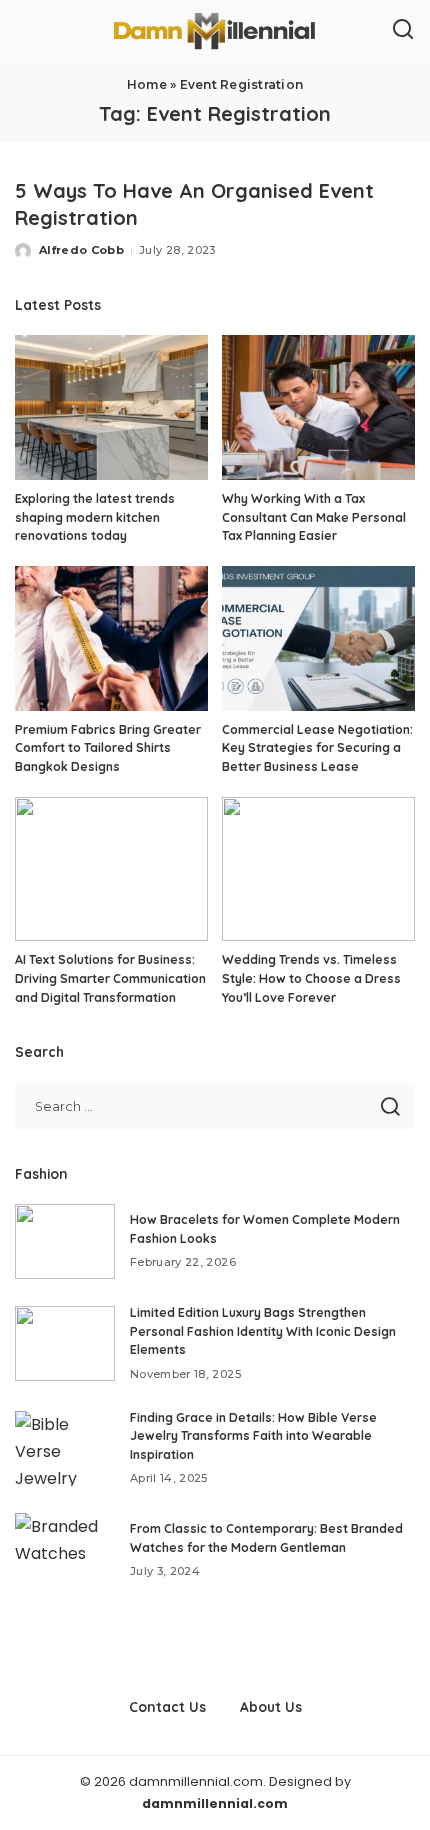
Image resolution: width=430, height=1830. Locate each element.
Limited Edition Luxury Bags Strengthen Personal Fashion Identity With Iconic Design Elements (263, 1331)
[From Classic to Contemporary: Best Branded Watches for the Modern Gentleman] (65, 1550)
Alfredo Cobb (81, 250)
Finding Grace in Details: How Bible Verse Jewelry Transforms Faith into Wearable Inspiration (253, 1436)
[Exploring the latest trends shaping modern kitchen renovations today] (111, 407)
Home (147, 84)
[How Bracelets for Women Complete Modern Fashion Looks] (65, 1241)
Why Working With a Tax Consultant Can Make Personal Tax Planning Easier (314, 517)
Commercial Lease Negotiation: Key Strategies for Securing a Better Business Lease (317, 748)
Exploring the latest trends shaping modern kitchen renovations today (95, 517)
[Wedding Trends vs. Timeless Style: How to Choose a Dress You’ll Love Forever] (318, 869)
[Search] (403, 30)
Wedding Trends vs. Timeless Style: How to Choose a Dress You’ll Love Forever (311, 978)
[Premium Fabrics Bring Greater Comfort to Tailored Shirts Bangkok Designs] (111, 638)
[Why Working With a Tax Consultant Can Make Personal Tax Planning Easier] (318, 407)
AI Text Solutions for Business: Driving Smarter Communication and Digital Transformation (110, 978)
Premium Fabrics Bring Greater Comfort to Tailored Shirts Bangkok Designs (108, 748)
